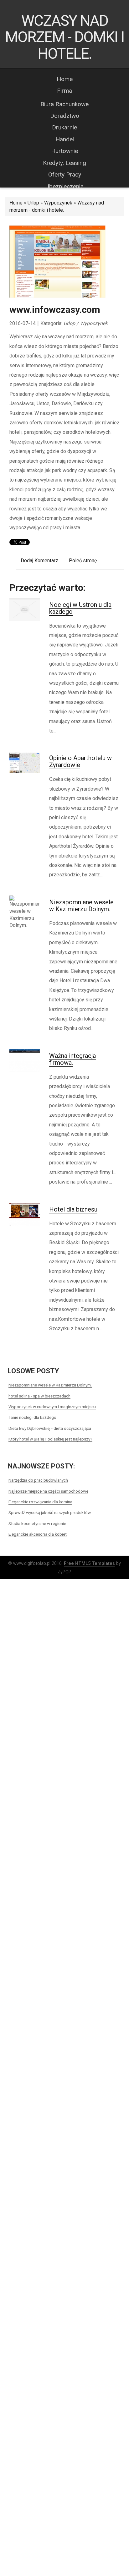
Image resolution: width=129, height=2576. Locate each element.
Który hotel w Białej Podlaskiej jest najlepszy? (50, 1439)
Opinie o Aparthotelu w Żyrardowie (80, 761)
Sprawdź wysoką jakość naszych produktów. (50, 1512)
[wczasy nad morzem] (57, 262)
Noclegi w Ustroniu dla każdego (80, 608)
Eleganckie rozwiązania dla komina (40, 1502)
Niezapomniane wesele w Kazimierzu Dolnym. (81, 906)
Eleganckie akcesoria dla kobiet (38, 1534)
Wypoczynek (58, 203)
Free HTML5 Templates (89, 1563)
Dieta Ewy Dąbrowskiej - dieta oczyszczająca (50, 1428)
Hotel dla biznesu (73, 1209)
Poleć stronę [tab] (83, 561)
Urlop (33, 203)
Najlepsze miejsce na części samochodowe (48, 1491)
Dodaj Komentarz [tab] (39, 561)
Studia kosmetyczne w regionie (37, 1523)
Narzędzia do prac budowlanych (38, 1480)
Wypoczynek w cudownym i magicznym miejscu (52, 1407)
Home (16, 203)
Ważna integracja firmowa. (72, 1059)
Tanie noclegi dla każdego (32, 1417)
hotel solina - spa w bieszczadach (39, 1396)
